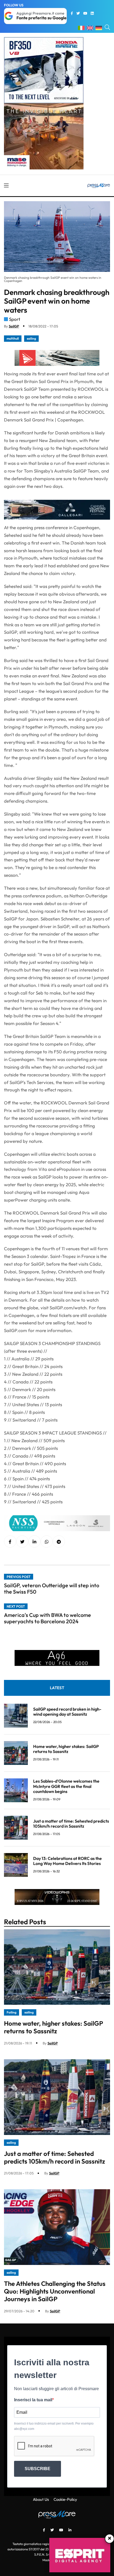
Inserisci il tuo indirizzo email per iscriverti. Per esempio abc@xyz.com (54, 2426)
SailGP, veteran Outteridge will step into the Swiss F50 (52, 1588)
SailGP (14, 326)
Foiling (12, 2012)
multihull (13, 338)
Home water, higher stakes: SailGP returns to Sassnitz (66, 1749)
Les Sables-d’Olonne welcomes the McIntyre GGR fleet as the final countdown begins (66, 1786)
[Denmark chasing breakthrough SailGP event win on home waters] (34, 1542)
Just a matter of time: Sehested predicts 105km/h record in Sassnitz (71, 1824)
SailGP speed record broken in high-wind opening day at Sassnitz (67, 1712)
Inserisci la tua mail (33, 2400)
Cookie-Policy (65, 2499)
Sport (15, 319)
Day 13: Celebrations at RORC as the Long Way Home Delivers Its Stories (67, 1861)
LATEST (57, 1688)
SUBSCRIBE (38, 2469)
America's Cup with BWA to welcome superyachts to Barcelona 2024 (47, 1618)
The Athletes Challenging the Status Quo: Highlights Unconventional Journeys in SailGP (55, 2291)
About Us (41, 2499)
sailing (31, 338)
